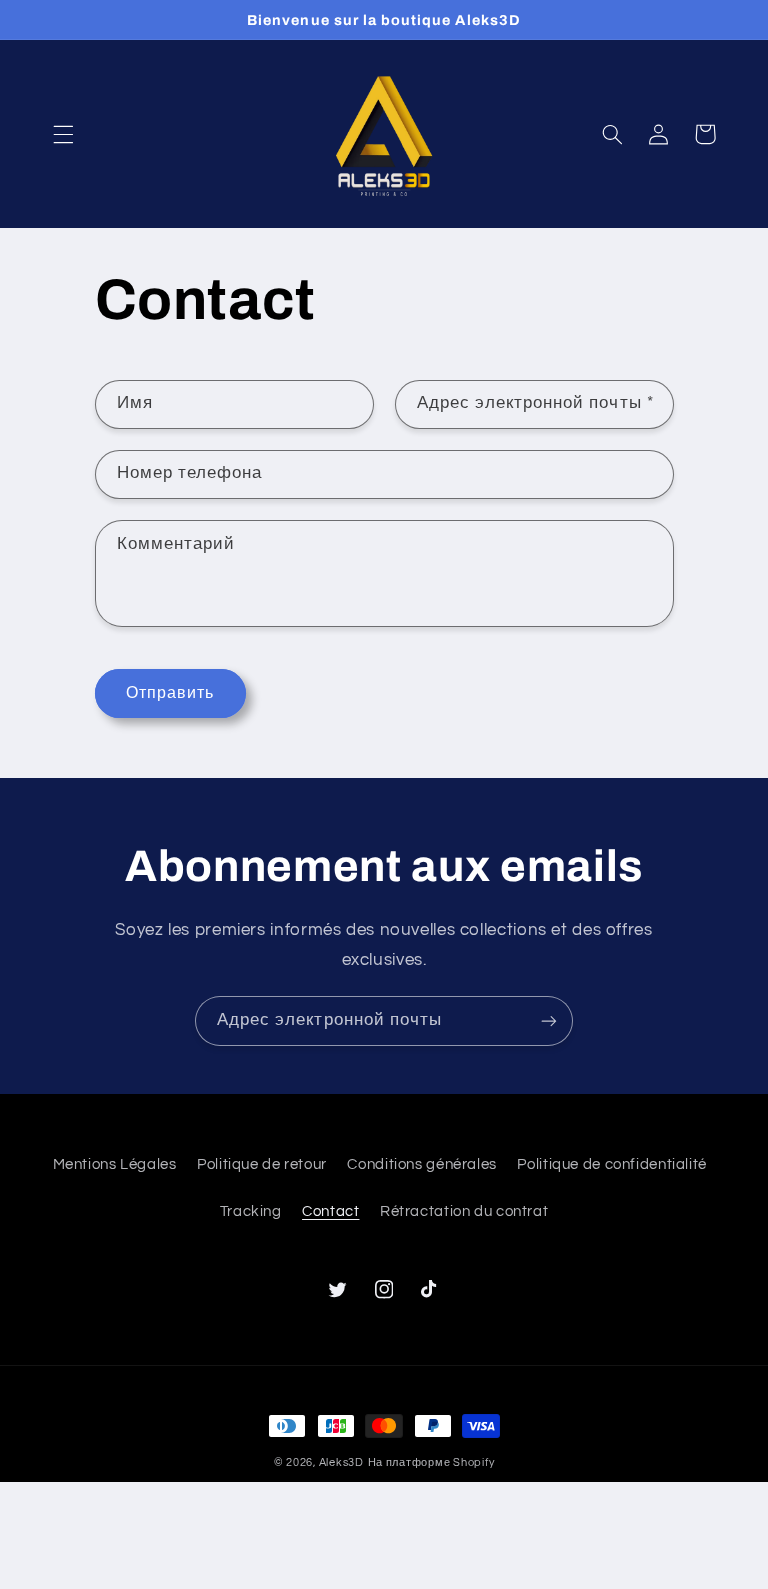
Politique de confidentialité (612, 1164)
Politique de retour (262, 1164)
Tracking (251, 1211)
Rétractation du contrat (464, 1211)
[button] (63, 134)
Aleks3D (341, 1462)
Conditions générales (422, 1164)
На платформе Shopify (431, 1462)
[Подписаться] (549, 1020)
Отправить (170, 693)
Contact (330, 1211)
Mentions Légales (115, 1164)
